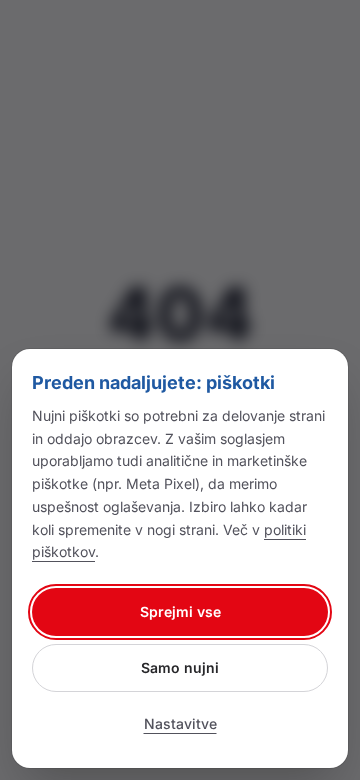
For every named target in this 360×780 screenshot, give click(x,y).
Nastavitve (180, 723)
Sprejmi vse (180, 611)
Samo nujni (180, 667)
